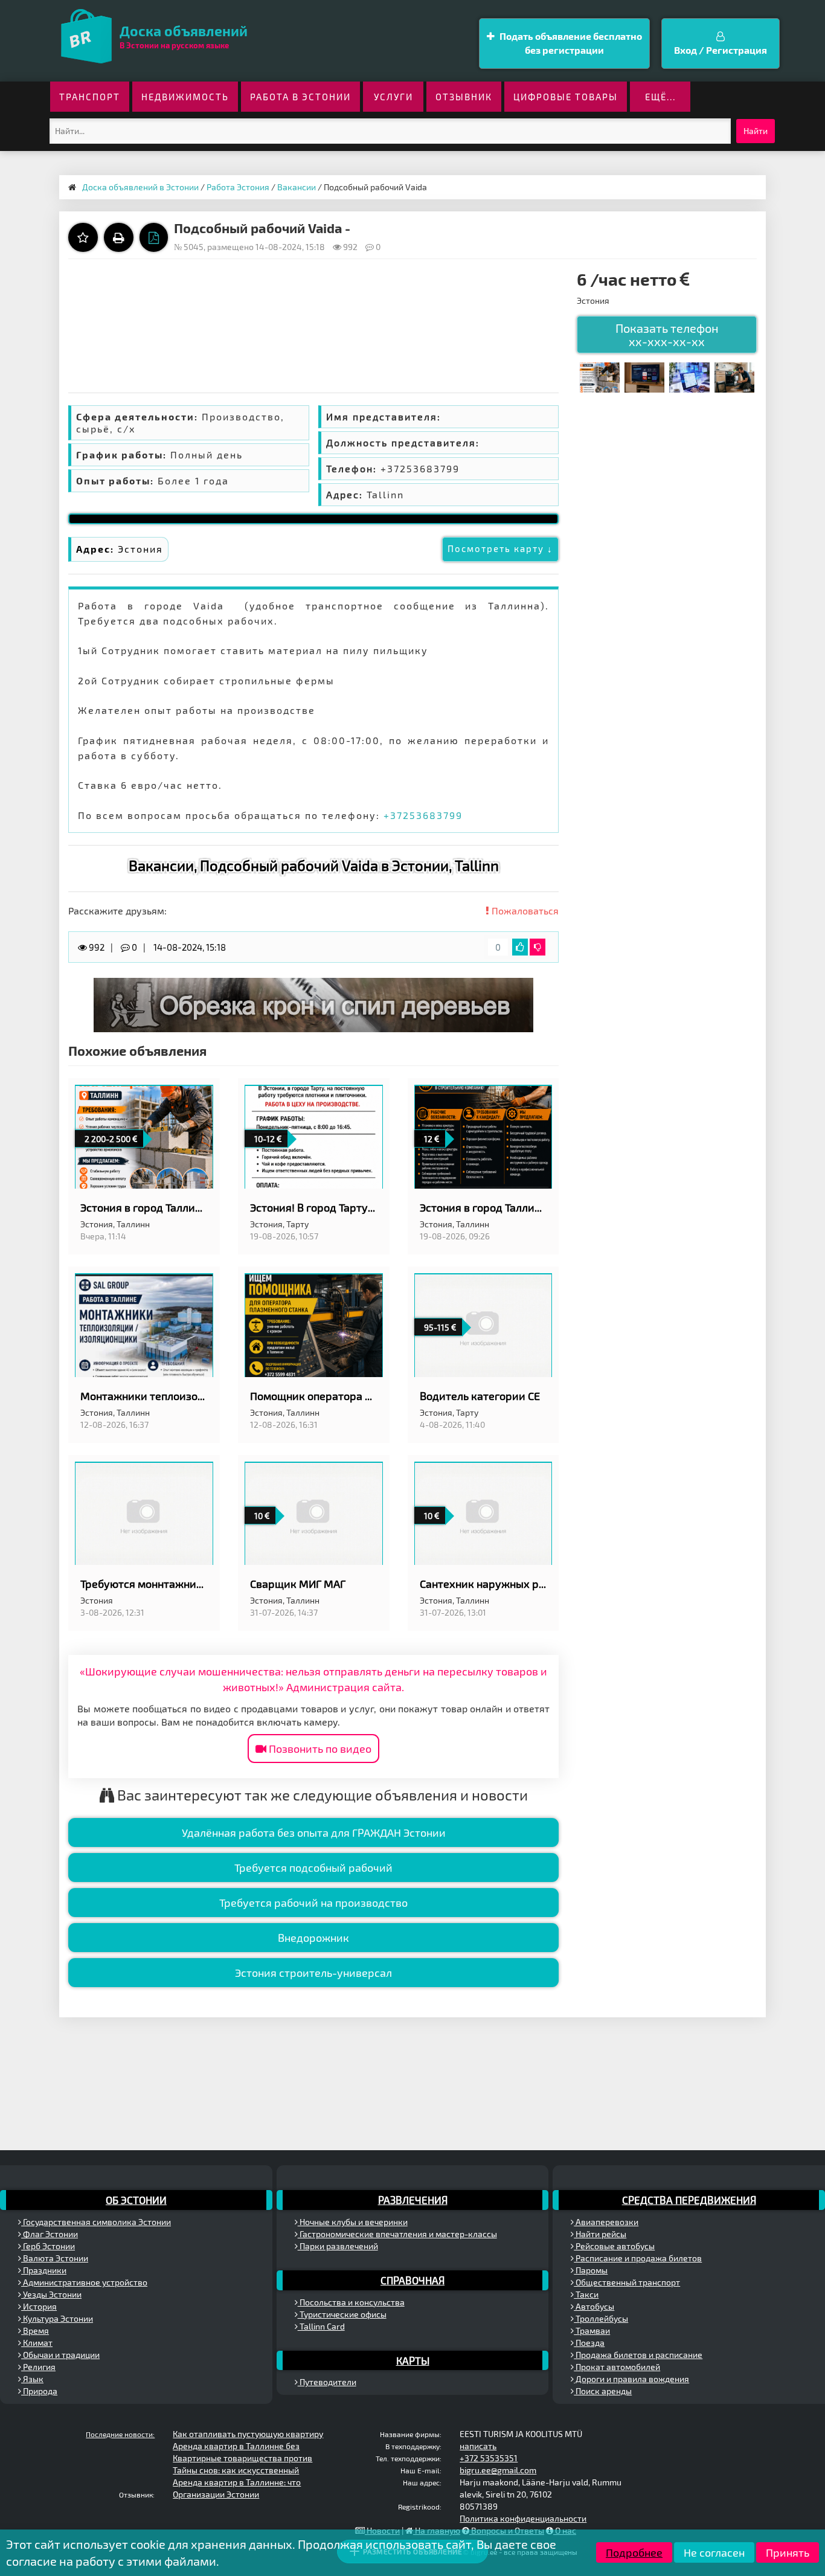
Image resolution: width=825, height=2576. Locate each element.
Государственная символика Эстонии (96, 2222)
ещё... (660, 97)
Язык (32, 2379)
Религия (38, 2367)
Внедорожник (313, 1938)
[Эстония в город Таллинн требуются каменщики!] (599, 376)
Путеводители (327, 2382)
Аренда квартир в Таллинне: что (237, 2482)
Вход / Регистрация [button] (721, 50)
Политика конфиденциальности (523, 2518)
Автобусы (594, 2306)
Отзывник (464, 97)
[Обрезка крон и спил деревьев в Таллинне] (313, 1004)
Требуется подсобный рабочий (313, 1868)
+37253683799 (423, 815)
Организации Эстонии (216, 2494)
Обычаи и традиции (60, 2355)
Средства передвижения (689, 2200)
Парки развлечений (338, 2246)
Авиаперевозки (606, 2222)
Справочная (412, 2280)
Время (35, 2330)
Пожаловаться (524, 911)
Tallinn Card (321, 2326)
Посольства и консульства (351, 2302)
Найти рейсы (600, 2234)
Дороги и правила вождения (631, 2379)
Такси (586, 2294)
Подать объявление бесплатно (570, 43)
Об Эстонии (136, 2200)
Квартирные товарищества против (242, 2458)
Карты (413, 2360)
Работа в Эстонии (300, 97)
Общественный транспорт (627, 2282)
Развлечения (413, 2200)
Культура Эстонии (57, 2318)
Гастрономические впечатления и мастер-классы (397, 2234)
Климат (37, 2343)
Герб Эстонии (48, 2246)
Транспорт (90, 97)
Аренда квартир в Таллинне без (236, 2446)
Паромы (591, 2270)
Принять (788, 2552)
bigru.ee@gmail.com (498, 2470)
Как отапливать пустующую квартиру (248, 2434)
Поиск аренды (603, 2391)
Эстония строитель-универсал (313, 1973)
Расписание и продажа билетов (638, 2258)
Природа (39, 2391)
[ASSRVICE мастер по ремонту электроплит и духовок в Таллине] (734, 376)
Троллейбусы (601, 2318)
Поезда (589, 2343)
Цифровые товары (566, 97)
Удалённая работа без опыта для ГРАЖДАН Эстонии (314, 1832)
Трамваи (592, 2330)
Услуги (393, 97)
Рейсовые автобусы (614, 2246)
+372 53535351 (489, 2458)
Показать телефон (667, 335)
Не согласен (714, 2552)
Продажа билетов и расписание (638, 2355)
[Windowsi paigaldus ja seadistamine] (689, 376)
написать (478, 2446)
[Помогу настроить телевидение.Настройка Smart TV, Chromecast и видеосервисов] (644, 376)
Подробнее (634, 2552)
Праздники (44, 2270)
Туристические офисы (342, 2314)
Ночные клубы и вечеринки (353, 2222)
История (39, 2306)
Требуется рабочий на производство (313, 1903)
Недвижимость (185, 97)
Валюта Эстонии (55, 2258)
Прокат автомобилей (617, 2367)
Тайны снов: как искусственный (236, 2470)
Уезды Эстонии (51, 2294)
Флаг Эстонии (50, 2234)
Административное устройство (84, 2282)
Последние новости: (120, 2434)
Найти (756, 131)
